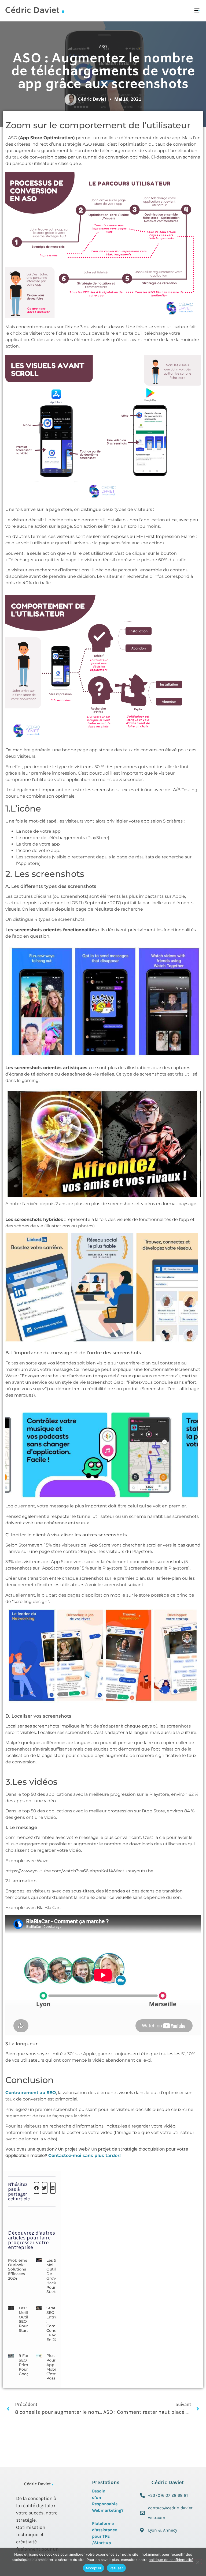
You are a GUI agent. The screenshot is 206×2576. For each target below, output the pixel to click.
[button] (197, 11)
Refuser (116, 2568)
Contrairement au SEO (31, 2093)
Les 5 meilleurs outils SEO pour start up (27, 2319)
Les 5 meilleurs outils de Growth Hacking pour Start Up (55, 2276)
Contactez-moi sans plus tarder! (84, 2156)
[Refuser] (197, 2562)
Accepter (93, 2568)
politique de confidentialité (171, 2560)
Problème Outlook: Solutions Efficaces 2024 (18, 2269)
